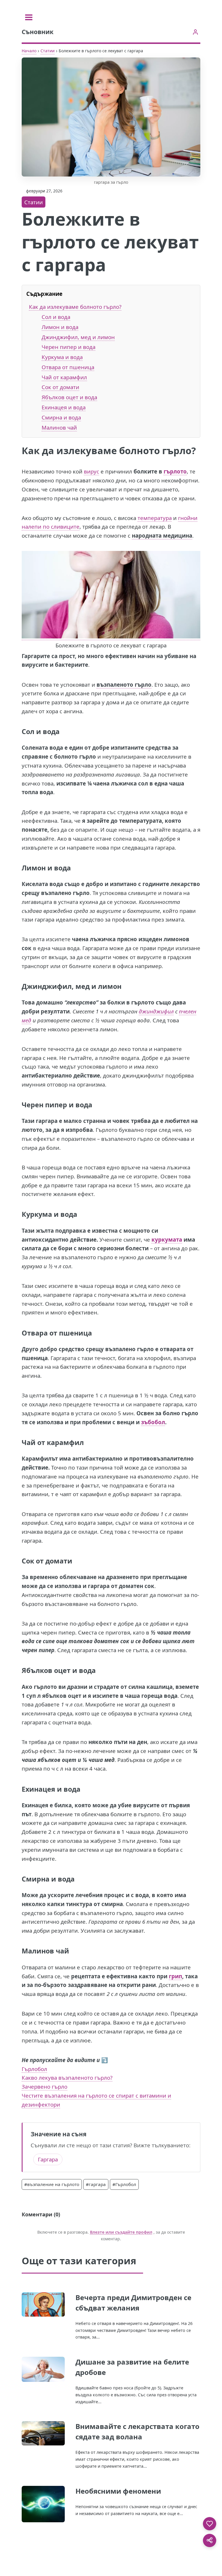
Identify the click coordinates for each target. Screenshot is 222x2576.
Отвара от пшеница (68, 367)
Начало (29, 51)
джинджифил (156, 1011)
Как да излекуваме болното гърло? (75, 307)
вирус (91, 471)
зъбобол (153, 1422)
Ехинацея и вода (64, 407)
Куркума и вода (62, 357)
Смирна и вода (61, 417)
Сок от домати (60, 387)
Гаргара (48, 2159)
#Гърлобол (124, 2184)
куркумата (167, 1239)
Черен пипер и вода (69, 347)
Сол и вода (56, 317)
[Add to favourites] (210, 2524)
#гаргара (96, 2184)
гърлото (175, 471)
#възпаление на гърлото (52, 2184)
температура (155, 518)
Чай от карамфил (64, 377)
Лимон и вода (60, 327)
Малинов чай (59, 427)
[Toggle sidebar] (29, 17)
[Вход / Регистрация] (195, 32)
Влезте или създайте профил (121, 2232)
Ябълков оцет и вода (69, 397)
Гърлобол (34, 2069)
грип (175, 1976)
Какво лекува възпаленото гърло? (67, 2078)
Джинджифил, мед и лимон (78, 337)
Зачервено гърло (45, 2086)
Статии (48, 51)
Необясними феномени (118, 2491)
